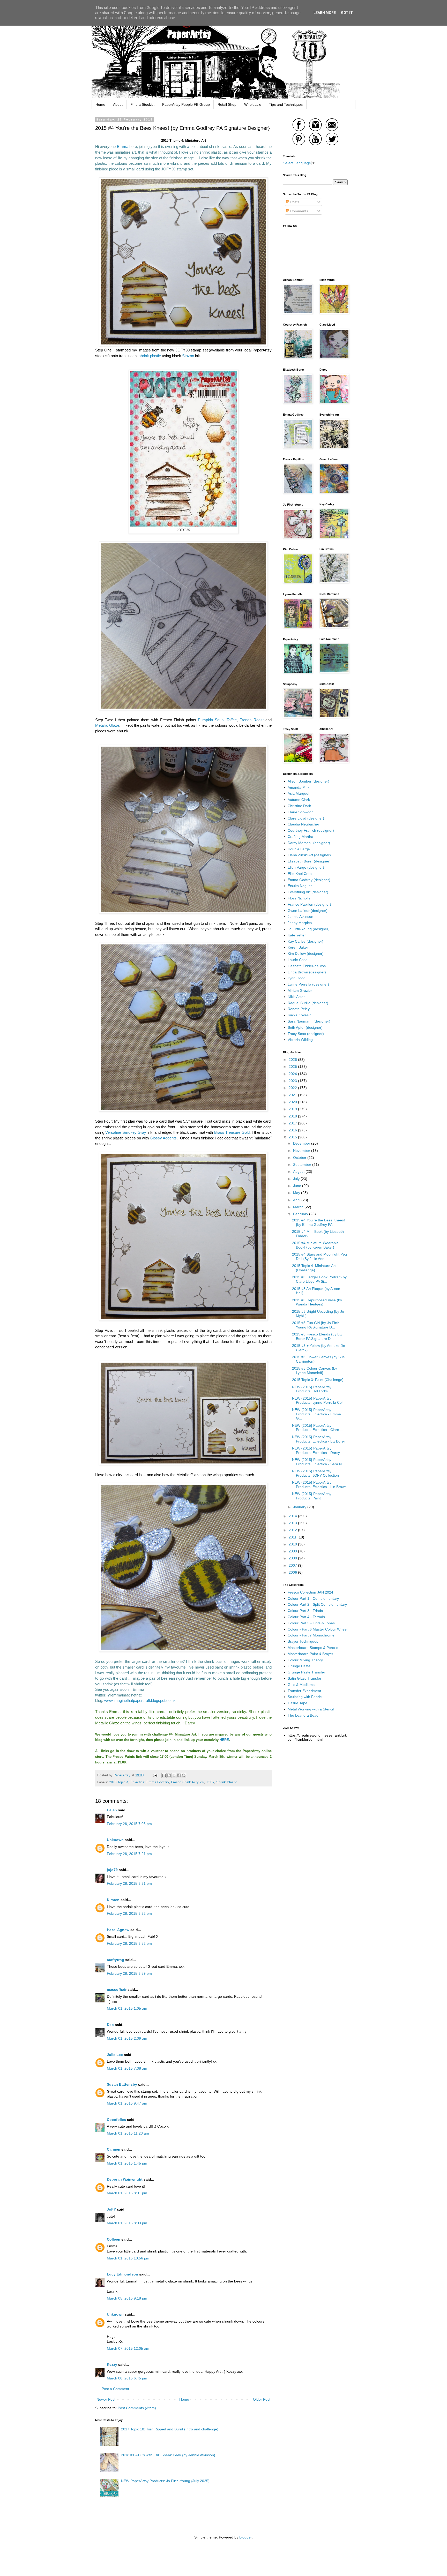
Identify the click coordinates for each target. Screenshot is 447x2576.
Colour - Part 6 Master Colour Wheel (318, 1629)
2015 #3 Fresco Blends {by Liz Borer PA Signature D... (317, 1336)
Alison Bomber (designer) (308, 781)
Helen (112, 1810)
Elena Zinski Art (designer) (309, 855)
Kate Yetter (297, 935)
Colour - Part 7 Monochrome (311, 1635)
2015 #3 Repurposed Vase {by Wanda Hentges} (317, 1302)
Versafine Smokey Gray (126, 1132)
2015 (293, 1137)
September (303, 1165)
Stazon (188, 356)
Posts (294, 202)
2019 (293, 1109)
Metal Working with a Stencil (311, 1709)
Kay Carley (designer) (306, 941)
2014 (293, 1516)
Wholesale (253, 104)
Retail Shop (227, 104)
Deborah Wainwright (125, 2179)
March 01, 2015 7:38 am (127, 2068)
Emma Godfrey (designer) (309, 880)
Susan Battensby (122, 2084)
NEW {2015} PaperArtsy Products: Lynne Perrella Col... (319, 1400)
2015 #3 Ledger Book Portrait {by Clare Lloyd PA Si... (319, 1279)
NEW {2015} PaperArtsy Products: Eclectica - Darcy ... (318, 1450)
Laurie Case (298, 960)
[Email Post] (155, 1775)
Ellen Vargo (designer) (306, 867)
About (118, 104)
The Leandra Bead (303, 1715)
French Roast (251, 720)
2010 (293, 1544)
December (302, 1143)
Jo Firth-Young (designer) (309, 929)
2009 (293, 1551)
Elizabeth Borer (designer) (309, 861)
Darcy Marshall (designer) (309, 843)
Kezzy (112, 2364)
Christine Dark (299, 806)
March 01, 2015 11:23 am (128, 2133)
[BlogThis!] (169, 1775)
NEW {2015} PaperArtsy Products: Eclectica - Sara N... (318, 1462)
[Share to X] (174, 1775)
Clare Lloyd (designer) (306, 818)
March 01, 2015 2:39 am (127, 2038)
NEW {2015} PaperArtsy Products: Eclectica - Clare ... (318, 1428)
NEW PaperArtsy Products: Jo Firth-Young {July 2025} (165, 2481)
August (299, 1171)
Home (100, 104)
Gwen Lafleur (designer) (308, 911)
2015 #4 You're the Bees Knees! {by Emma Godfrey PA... (318, 1222)
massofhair (117, 1989)
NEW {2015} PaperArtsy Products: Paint (312, 1496)
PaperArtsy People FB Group (186, 104)
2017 (293, 1123)
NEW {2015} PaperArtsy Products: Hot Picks (312, 1389)
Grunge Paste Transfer (306, 1672)
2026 (293, 1060)
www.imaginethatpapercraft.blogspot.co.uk (140, 1700)
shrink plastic (150, 356)
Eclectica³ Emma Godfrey (150, 1782)
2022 (293, 1088)
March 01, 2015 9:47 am (127, 2103)
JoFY (111, 2209)
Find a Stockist (142, 104)
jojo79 (112, 1870)
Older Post (262, 2399)
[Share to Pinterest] (184, 1775)
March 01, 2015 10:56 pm (128, 2258)
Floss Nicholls (299, 898)
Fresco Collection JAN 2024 (310, 1592)
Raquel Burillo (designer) (308, 1003)
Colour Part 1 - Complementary (313, 1598)
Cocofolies (116, 2120)
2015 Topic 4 (119, 1782)
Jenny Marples (300, 923)
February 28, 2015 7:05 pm (129, 1824)
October (300, 1158)
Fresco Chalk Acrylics (187, 1782)
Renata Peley (299, 1009)
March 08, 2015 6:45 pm (127, 2378)
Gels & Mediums (301, 1685)
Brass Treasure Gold (232, 1132)
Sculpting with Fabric (305, 1697)
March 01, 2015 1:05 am (127, 2008)
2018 (293, 1116)
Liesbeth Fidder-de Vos (307, 966)
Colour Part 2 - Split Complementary (317, 1604)
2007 (293, 1565)
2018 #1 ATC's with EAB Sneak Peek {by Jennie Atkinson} (168, 2455)
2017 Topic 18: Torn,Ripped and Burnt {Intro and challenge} (170, 2429)
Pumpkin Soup (211, 720)
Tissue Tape (297, 1703)
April (297, 1200)
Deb (110, 2025)
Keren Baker (298, 947)
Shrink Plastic (227, 1782)
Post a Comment (115, 2389)
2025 (293, 1067)
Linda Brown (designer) (307, 972)
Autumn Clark (299, 800)
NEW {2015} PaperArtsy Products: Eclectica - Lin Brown (319, 1485)
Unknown (115, 1840)
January (300, 1507)
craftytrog (116, 1960)
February (301, 1214)
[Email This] (164, 1775)
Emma (123, 147)
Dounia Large (299, 849)
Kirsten (113, 1900)
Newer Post (106, 2399)
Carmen (114, 2149)
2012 (293, 1530)
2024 (293, 1074)
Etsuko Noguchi (300, 886)
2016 (293, 1130)
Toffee (232, 720)
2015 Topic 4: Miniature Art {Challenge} (314, 1268)
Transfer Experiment (304, 1691)
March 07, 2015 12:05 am (128, 2348)
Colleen (114, 2239)
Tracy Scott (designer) (306, 1034)
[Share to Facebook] (179, 1775)
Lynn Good (297, 978)
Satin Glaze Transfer (304, 1678)
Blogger (245, 2537)
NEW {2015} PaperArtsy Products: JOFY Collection (315, 1473)
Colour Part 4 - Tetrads (306, 1617)
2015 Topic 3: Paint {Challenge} (318, 1380)
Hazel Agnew (118, 1930)
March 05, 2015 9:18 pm (127, 2298)
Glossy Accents (163, 1138)
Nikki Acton (297, 997)
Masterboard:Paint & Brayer (310, 1654)
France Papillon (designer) (309, 904)
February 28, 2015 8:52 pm (129, 1943)
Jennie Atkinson (300, 917)
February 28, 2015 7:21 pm (129, 1854)
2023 (293, 1081)
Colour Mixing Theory (305, 1660)
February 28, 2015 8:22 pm (129, 1913)
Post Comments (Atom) (137, 2408)
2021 (293, 1095)
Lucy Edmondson (122, 2274)
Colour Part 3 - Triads (305, 1611)
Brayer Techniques (303, 1641)
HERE (224, 1740)
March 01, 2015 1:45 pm (127, 2163)
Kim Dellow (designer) (306, 953)
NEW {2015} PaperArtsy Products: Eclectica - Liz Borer (319, 1439)
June (298, 1186)
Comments (299, 211)
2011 (293, 1537)
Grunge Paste (299, 1666)
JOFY (210, 1782)
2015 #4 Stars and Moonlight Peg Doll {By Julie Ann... (319, 1256)
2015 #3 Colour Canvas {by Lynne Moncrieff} (315, 1370)
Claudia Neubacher (303, 824)
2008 (293, 1558)
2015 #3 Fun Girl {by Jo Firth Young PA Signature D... (316, 1325)
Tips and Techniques (286, 104)
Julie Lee (115, 2055)
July (297, 1179)
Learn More (325, 13)
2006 (293, 1572)
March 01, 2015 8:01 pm (127, 2193)
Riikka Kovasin (300, 1015)
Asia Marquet (299, 793)
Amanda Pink (299, 787)
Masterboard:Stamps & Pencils (313, 1648)
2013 (293, 1523)
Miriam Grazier (300, 990)
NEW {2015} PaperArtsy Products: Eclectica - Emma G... (316, 1414)
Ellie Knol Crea (300, 874)
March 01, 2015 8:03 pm (127, 2223)
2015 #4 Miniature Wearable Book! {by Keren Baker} (315, 1245)
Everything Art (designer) (308, 892)
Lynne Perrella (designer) (308, 984)
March (299, 1207)
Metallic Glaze (107, 725)
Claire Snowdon (301, 812)
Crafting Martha (300, 837)
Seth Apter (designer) (305, 1027)
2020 (293, 1102)
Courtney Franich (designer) (311, 830)
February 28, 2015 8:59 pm (129, 1973)
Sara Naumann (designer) (309, 1021)
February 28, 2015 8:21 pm (129, 1883)
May (297, 1193)
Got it (347, 13)
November (302, 1151)
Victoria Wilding (300, 1040)
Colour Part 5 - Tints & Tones (311, 1623)
